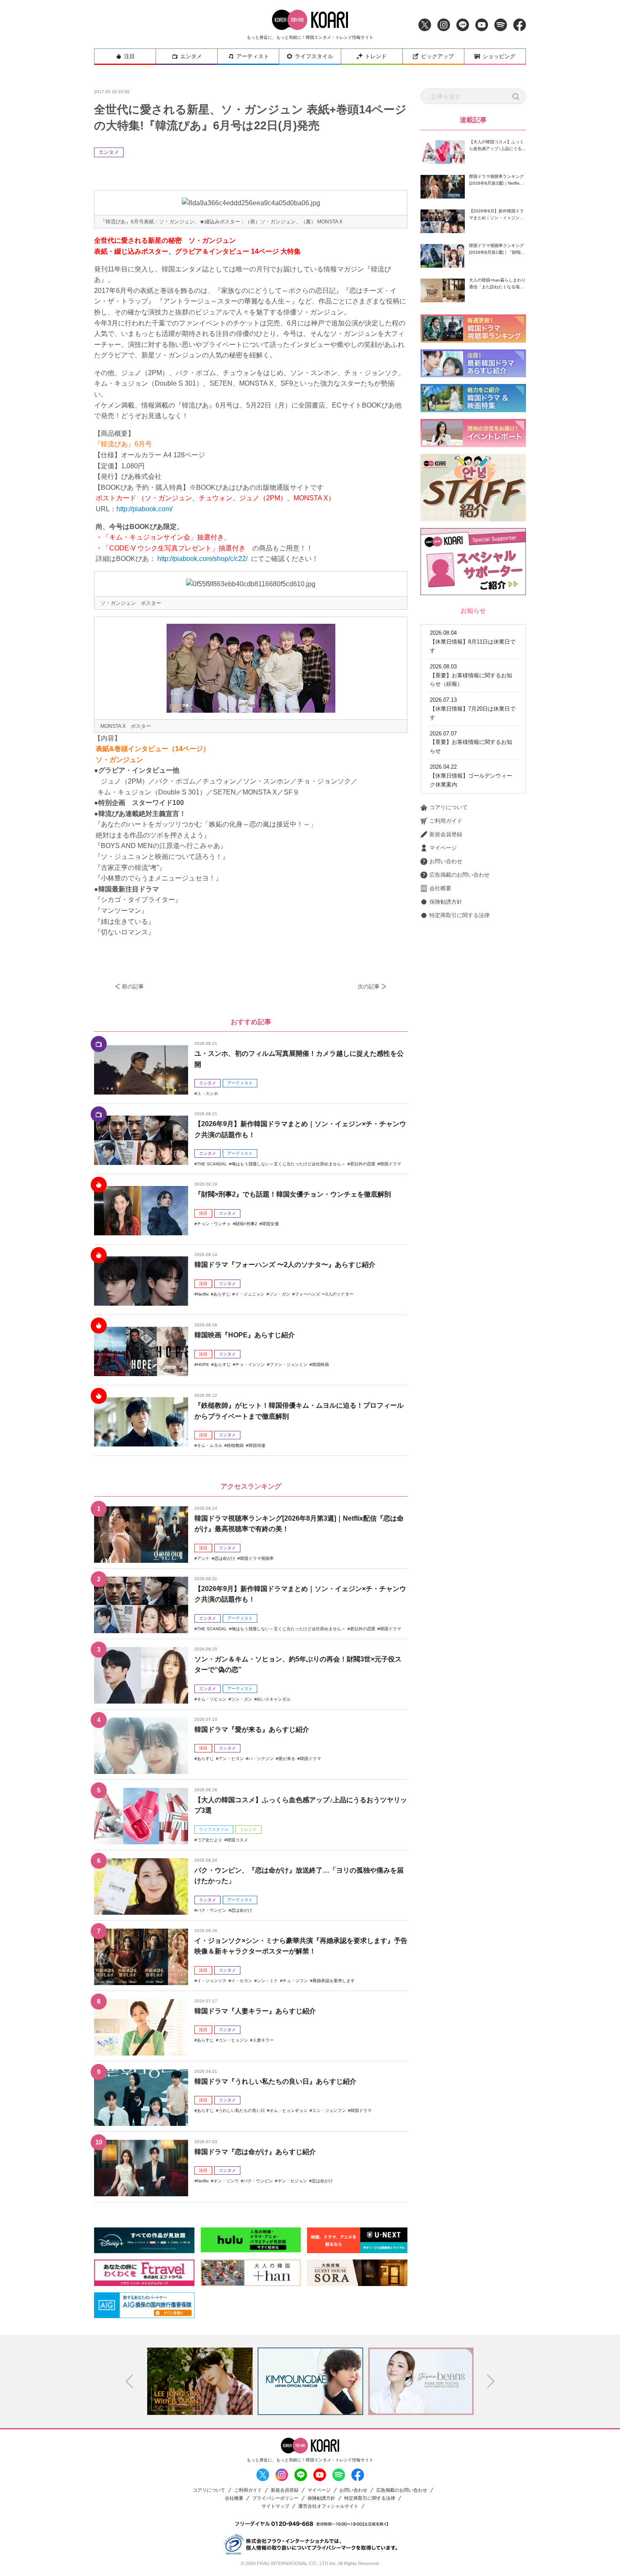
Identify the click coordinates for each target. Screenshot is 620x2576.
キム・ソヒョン (212, 1699)
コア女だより (210, 1840)
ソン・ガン (280, 1294)
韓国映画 (321, 1364)
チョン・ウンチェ (214, 1224)
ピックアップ (437, 56)
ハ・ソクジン (261, 1759)
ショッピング (499, 56)
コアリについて (449, 807)
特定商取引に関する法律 (460, 915)
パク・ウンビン (212, 1910)
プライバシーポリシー (275, 2498)
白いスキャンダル (274, 1699)
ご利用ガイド (446, 821)
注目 (129, 56)
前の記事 (133, 986)
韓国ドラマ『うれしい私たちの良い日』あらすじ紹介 (275, 2081)
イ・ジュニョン (250, 1294)
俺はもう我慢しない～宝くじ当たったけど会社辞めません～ (288, 1164)
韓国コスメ (237, 1840)
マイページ (443, 848)
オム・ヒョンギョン (288, 2110)
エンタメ (191, 56)
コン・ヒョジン (233, 2040)
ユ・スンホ (208, 1093)
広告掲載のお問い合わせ (460, 875)
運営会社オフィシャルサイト (328, 2506)
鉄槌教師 (235, 1445)
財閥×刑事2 (246, 1224)
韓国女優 (270, 1224)
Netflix (203, 1294)
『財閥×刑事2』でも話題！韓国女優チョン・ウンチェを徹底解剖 (293, 1194)
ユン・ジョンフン (329, 2110)
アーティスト (253, 56)
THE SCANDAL (212, 1164)
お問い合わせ (446, 861)
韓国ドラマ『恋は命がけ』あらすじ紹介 (255, 2152)
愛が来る (287, 1759)
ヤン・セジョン (292, 2181)
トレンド (376, 56)
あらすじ (222, 1294)
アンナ (203, 1558)
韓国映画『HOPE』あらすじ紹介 (245, 1335)
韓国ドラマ (391, 1164)
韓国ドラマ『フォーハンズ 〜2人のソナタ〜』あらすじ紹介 (285, 1265)
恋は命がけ (225, 1558)
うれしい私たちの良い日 (242, 2110)
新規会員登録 (446, 834)
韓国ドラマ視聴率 (257, 1558)
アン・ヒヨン (231, 1759)
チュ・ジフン (295, 1981)
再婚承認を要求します (334, 1981)
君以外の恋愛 (363, 1164)
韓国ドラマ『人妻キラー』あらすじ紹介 (255, 2011)
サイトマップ (275, 2506)
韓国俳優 (257, 1445)
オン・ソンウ (226, 2181)
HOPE (203, 1364)
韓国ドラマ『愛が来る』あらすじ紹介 (252, 1729)
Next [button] (491, 2381)
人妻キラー (263, 2040)
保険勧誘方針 (446, 902)
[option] (200, 2381)
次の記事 (369, 986)
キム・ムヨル (210, 1445)
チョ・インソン (250, 1364)
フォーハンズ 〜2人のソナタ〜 (324, 1294)
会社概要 (440, 888)
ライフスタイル (314, 56)
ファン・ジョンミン (288, 1364)
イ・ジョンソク (212, 1981)
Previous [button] (129, 2381)
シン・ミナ (267, 1981)
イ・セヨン (242, 1981)
